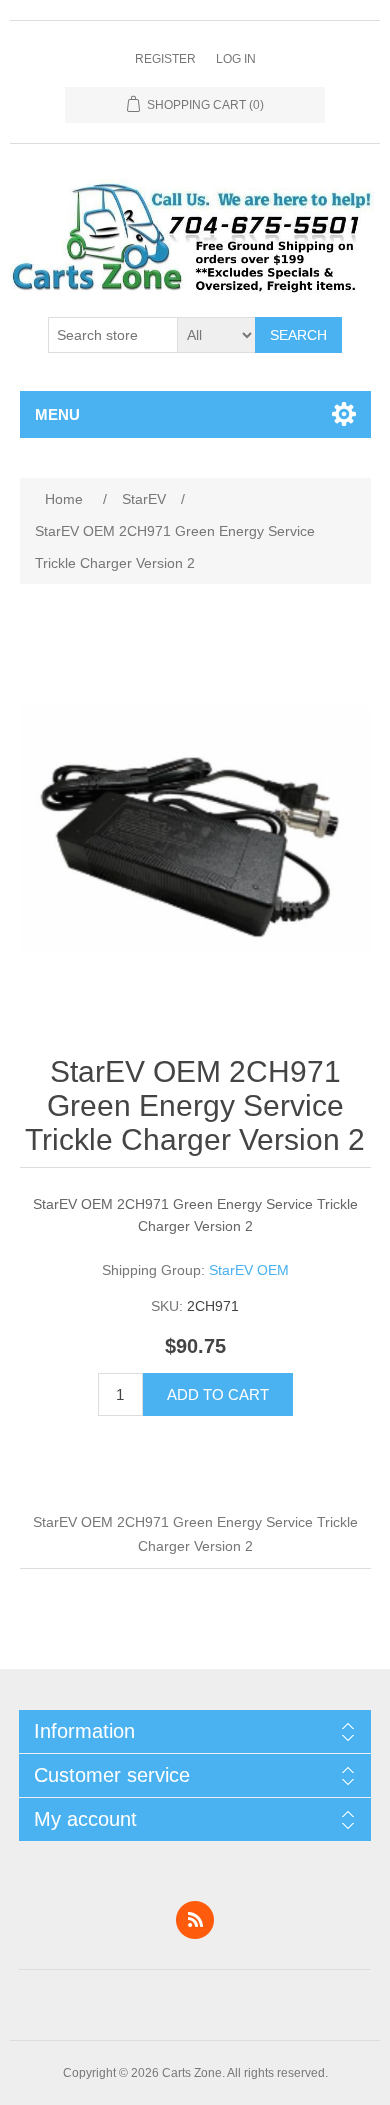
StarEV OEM (249, 1270)
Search (298, 335)
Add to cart (218, 1394)
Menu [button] (57, 414)
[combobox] (113, 335)
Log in (236, 59)
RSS (195, 1920)
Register (165, 59)
